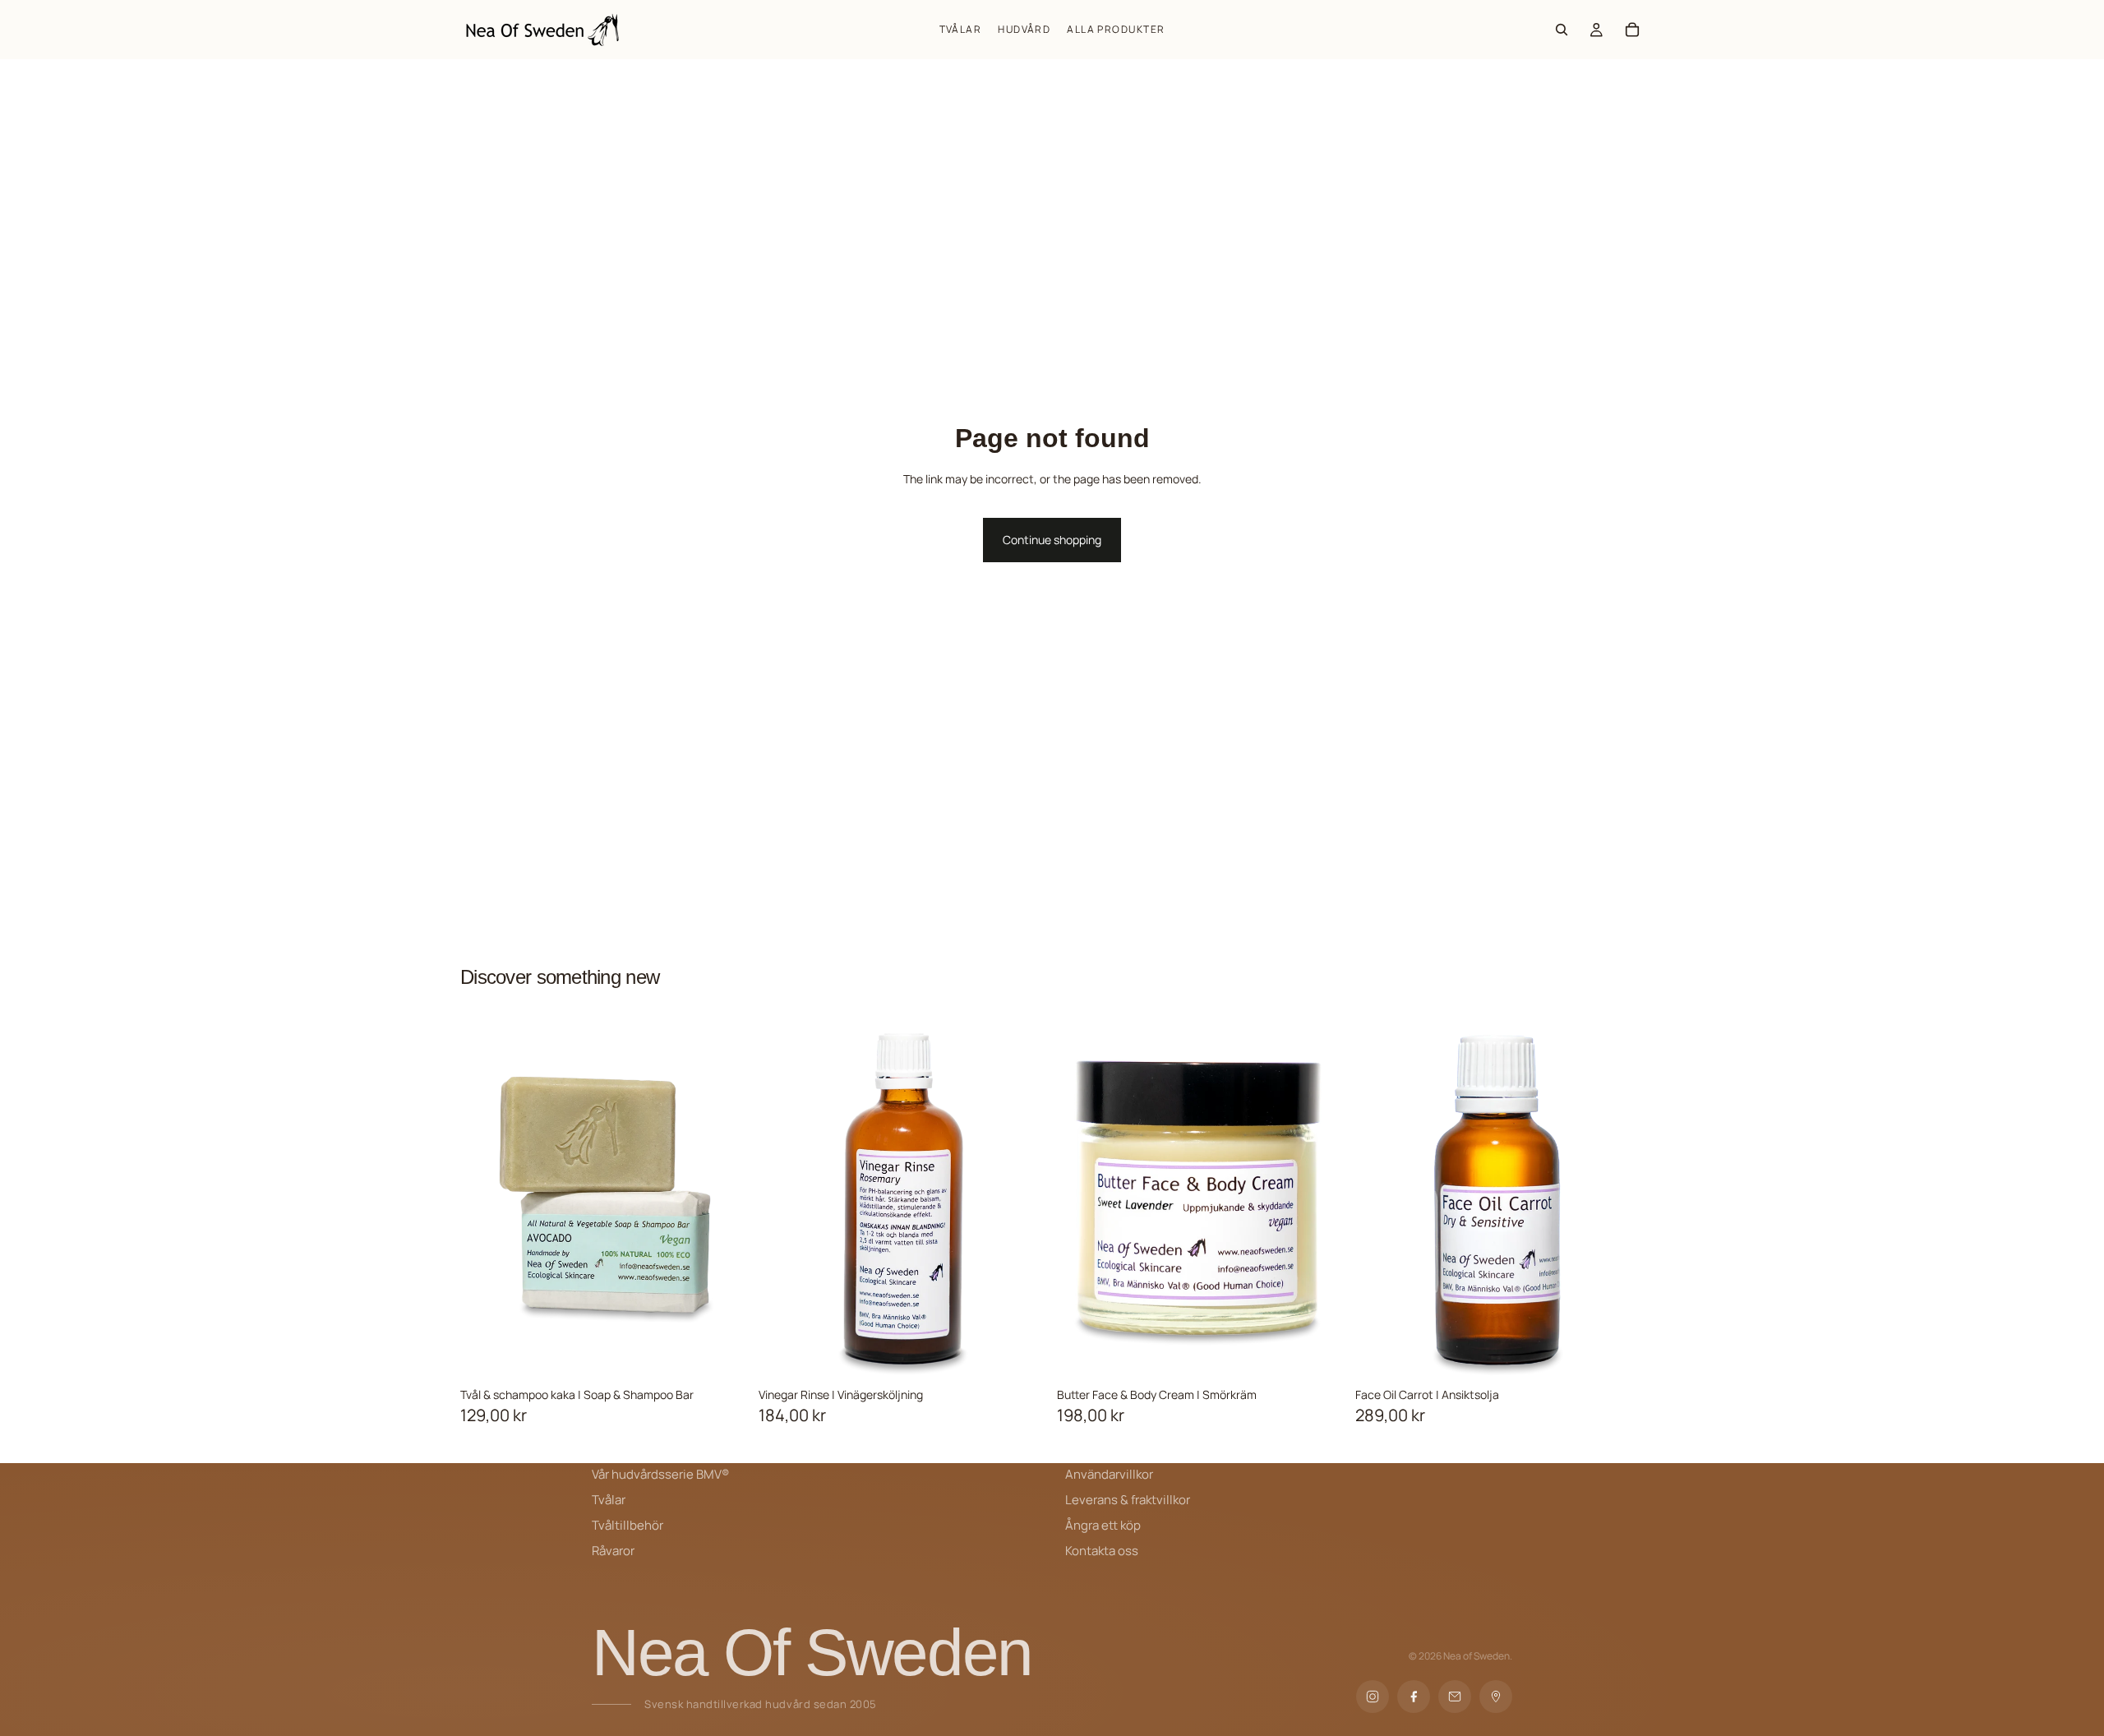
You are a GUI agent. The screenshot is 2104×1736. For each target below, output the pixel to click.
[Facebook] (1414, 1697)
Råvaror (613, 1551)
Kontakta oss (1102, 1551)
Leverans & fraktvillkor (1128, 1500)
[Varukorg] (1632, 30)
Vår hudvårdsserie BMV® (660, 1474)
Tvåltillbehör (628, 1525)
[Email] (1455, 1697)
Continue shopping (1052, 540)
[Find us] (1496, 1697)
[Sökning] (1562, 30)
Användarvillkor (1109, 1474)
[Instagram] (1373, 1697)
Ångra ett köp (1103, 1525)
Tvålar (609, 1500)
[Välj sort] (736, 1354)
